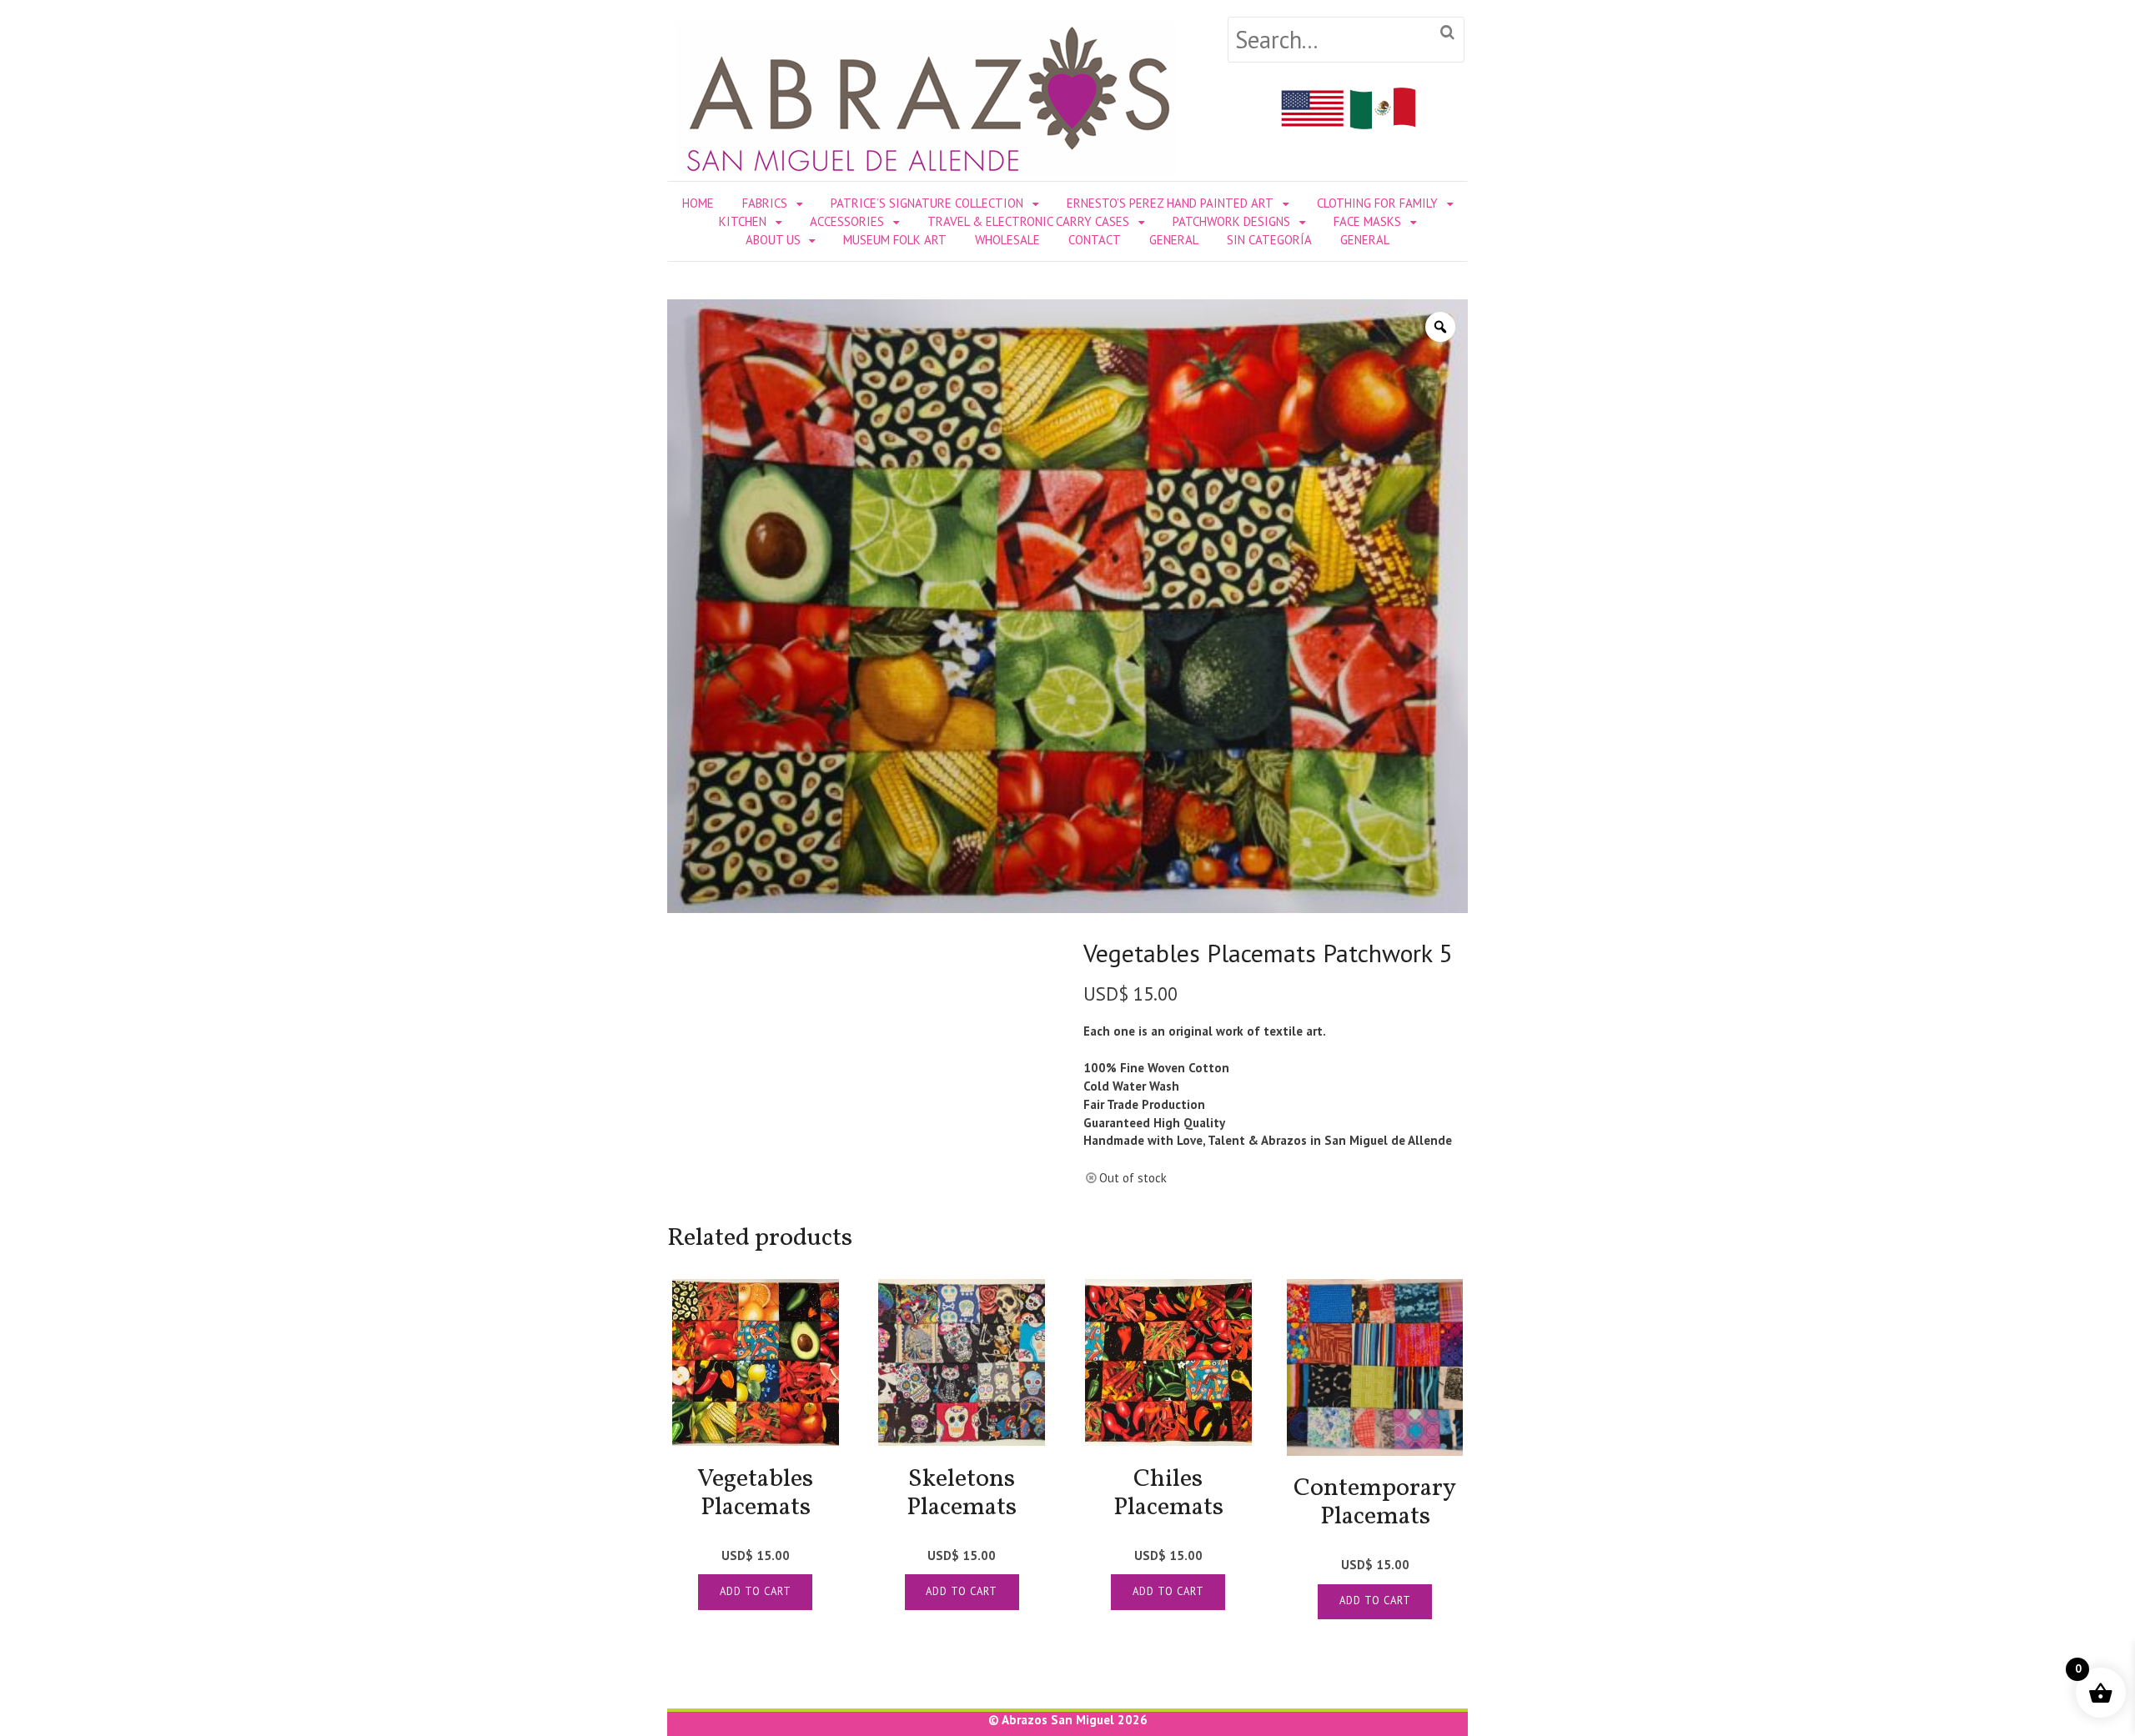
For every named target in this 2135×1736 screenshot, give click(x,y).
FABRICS (765, 203)
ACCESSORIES (847, 221)
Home (698, 203)
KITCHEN (743, 221)
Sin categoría (1269, 240)
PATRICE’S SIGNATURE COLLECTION (927, 203)
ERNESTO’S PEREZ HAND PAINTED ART (1170, 203)
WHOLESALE (1007, 240)
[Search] (1448, 33)
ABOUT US (773, 240)
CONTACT (1095, 240)
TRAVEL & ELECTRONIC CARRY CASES (1028, 221)
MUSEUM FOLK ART (895, 240)
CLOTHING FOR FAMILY (1377, 203)
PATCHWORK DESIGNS (1231, 221)
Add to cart (756, 1591)
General (1174, 240)
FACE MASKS (1367, 221)
